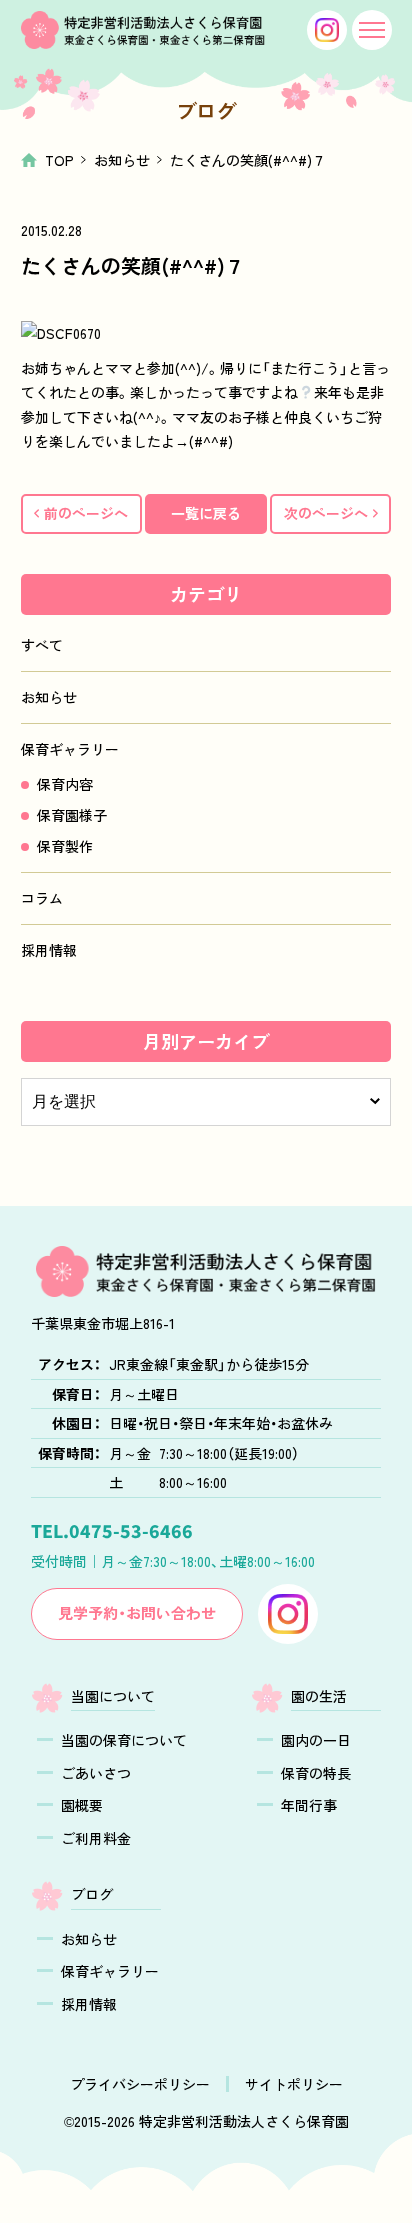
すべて (42, 645)
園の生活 (319, 1696)
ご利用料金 (96, 1838)
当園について (113, 1696)
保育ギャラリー (70, 749)
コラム (42, 898)
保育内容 (65, 784)
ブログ (92, 1894)
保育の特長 (316, 1773)
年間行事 (309, 1805)
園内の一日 (316, 1740)
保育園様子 (72, 815)
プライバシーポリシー (140, 2084)
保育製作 (65, 846)
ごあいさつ (96, 1773)
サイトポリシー (294, 2084)
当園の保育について (124, 1740)
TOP (59, 160)
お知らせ (122, 160)
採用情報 (49, 950)
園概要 (82, 1805)
